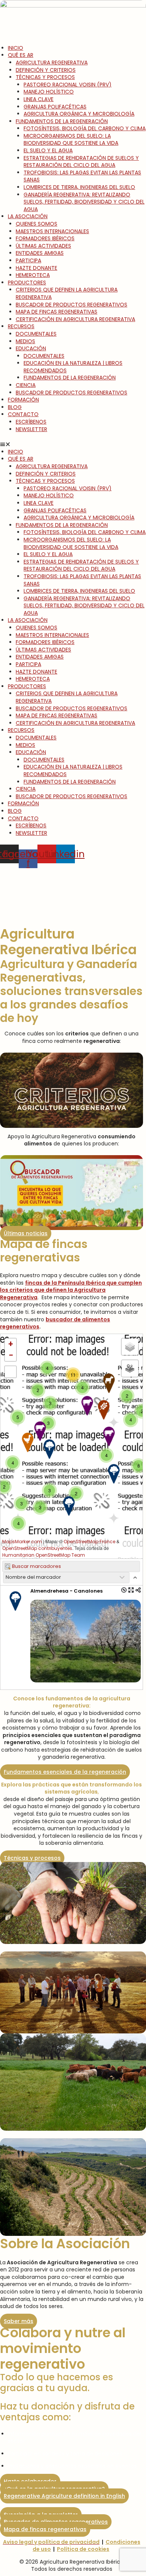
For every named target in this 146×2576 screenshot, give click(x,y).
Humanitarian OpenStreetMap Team (44, 1555)
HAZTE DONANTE (36, 268)
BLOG (15, 407)
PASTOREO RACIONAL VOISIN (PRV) (68, 85)
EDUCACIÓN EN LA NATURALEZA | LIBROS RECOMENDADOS (73, 367)
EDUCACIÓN (31, 348)
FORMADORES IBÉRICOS (45, 238)
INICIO (16, 48)
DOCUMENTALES (36, 334)
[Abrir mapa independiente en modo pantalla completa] (131, 1590)
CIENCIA (26, 385)
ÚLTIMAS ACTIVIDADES (43, 246)
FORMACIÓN (23, 400)
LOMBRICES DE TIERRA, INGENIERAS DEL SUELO (79, 187)
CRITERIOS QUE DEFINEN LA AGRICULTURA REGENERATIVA (67, 293)
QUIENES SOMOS (36, 224)
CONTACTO (23, 414)
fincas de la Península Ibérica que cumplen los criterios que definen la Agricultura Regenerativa (71, 1290)
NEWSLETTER (31, 429)
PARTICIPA (28, 260)
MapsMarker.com (22, 1542)
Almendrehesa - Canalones (66, 1591)
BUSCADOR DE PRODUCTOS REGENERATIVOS (72, 305)
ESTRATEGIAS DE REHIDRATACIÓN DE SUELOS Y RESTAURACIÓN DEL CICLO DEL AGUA (81, 162)
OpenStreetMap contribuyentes (37, 1548)
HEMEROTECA (33, 275)
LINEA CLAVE (39, 99)
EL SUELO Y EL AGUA (48, 150)
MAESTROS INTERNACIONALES (52, 231)
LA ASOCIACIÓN (28, 216)
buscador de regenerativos (55, 1323)
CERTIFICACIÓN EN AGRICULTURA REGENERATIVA (75, 319)
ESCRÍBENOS (31, 422)
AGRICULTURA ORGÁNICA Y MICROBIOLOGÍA (79, 114)
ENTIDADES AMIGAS (40, 253)
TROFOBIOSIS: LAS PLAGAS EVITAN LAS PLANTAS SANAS (82, 176)
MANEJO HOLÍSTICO (49, 92)
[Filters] (130, 1368)
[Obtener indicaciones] (124, 1590)
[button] (73, 445)
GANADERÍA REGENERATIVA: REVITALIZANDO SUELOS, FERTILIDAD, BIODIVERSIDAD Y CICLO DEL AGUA (84, 202)
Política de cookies (83, 2549)
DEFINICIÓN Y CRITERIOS (46, 70)
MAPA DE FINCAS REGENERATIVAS (57, 312)
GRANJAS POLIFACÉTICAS (55, 107)
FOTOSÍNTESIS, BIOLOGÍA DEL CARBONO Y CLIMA (85, 128)
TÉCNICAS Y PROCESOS (45, 77)
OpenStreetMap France (89, 1542)
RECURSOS (21, 326)
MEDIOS (25, 341)
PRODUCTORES (27, 283)
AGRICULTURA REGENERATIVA (52, 62)
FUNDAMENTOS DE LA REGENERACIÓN (62, 121)
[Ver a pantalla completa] (10, 1372)
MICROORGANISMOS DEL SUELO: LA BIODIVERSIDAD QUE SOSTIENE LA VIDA (71, 140)
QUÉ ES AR (21, 55)
